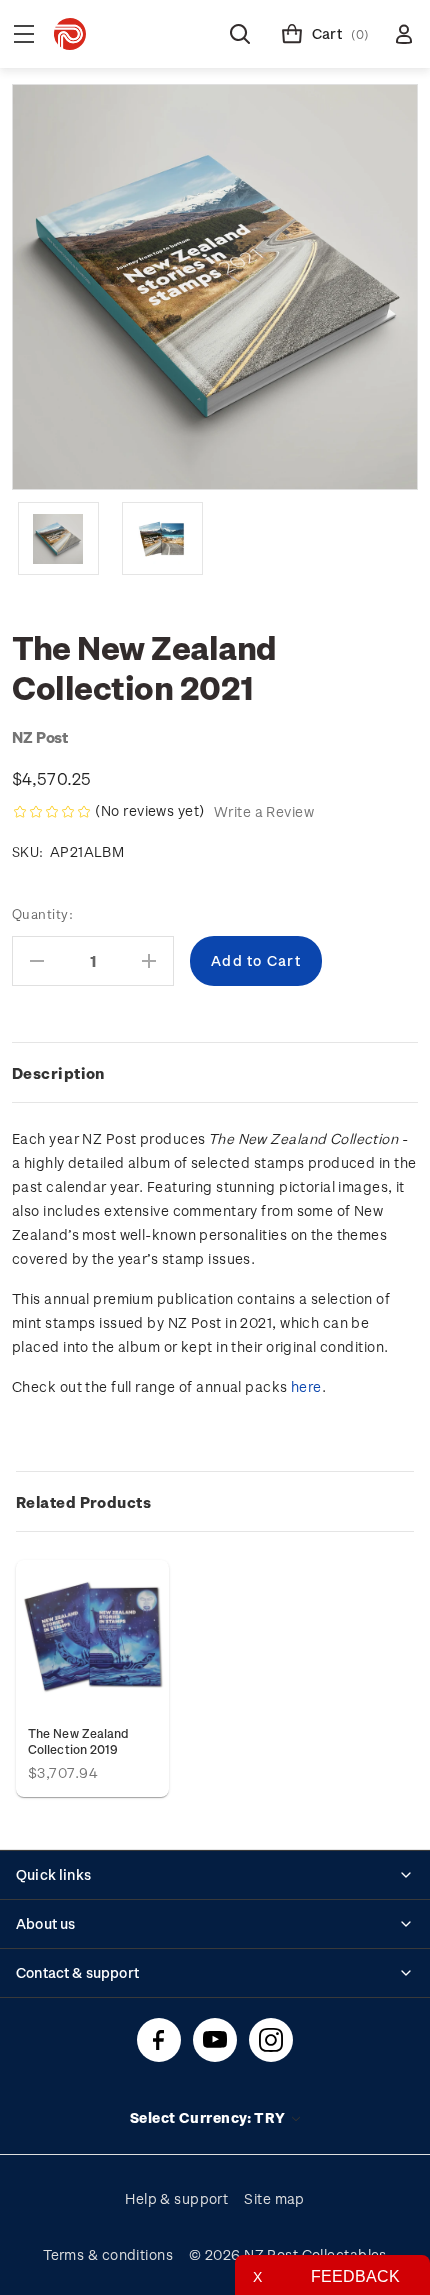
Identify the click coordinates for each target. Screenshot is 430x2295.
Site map (274, 2198)
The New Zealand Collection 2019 (78, 1741)
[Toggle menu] (24, 34)
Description (58, 1073)
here (306, 1386)
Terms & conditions (108, 2254)
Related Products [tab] (83, 1502)
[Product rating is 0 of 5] (52, 812)
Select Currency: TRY (209, 2117)
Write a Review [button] (264, 811)
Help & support (176, 2198)
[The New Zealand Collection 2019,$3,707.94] (92, 1636)
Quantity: (42, 913)
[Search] (240, 34)
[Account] (404, 34)
